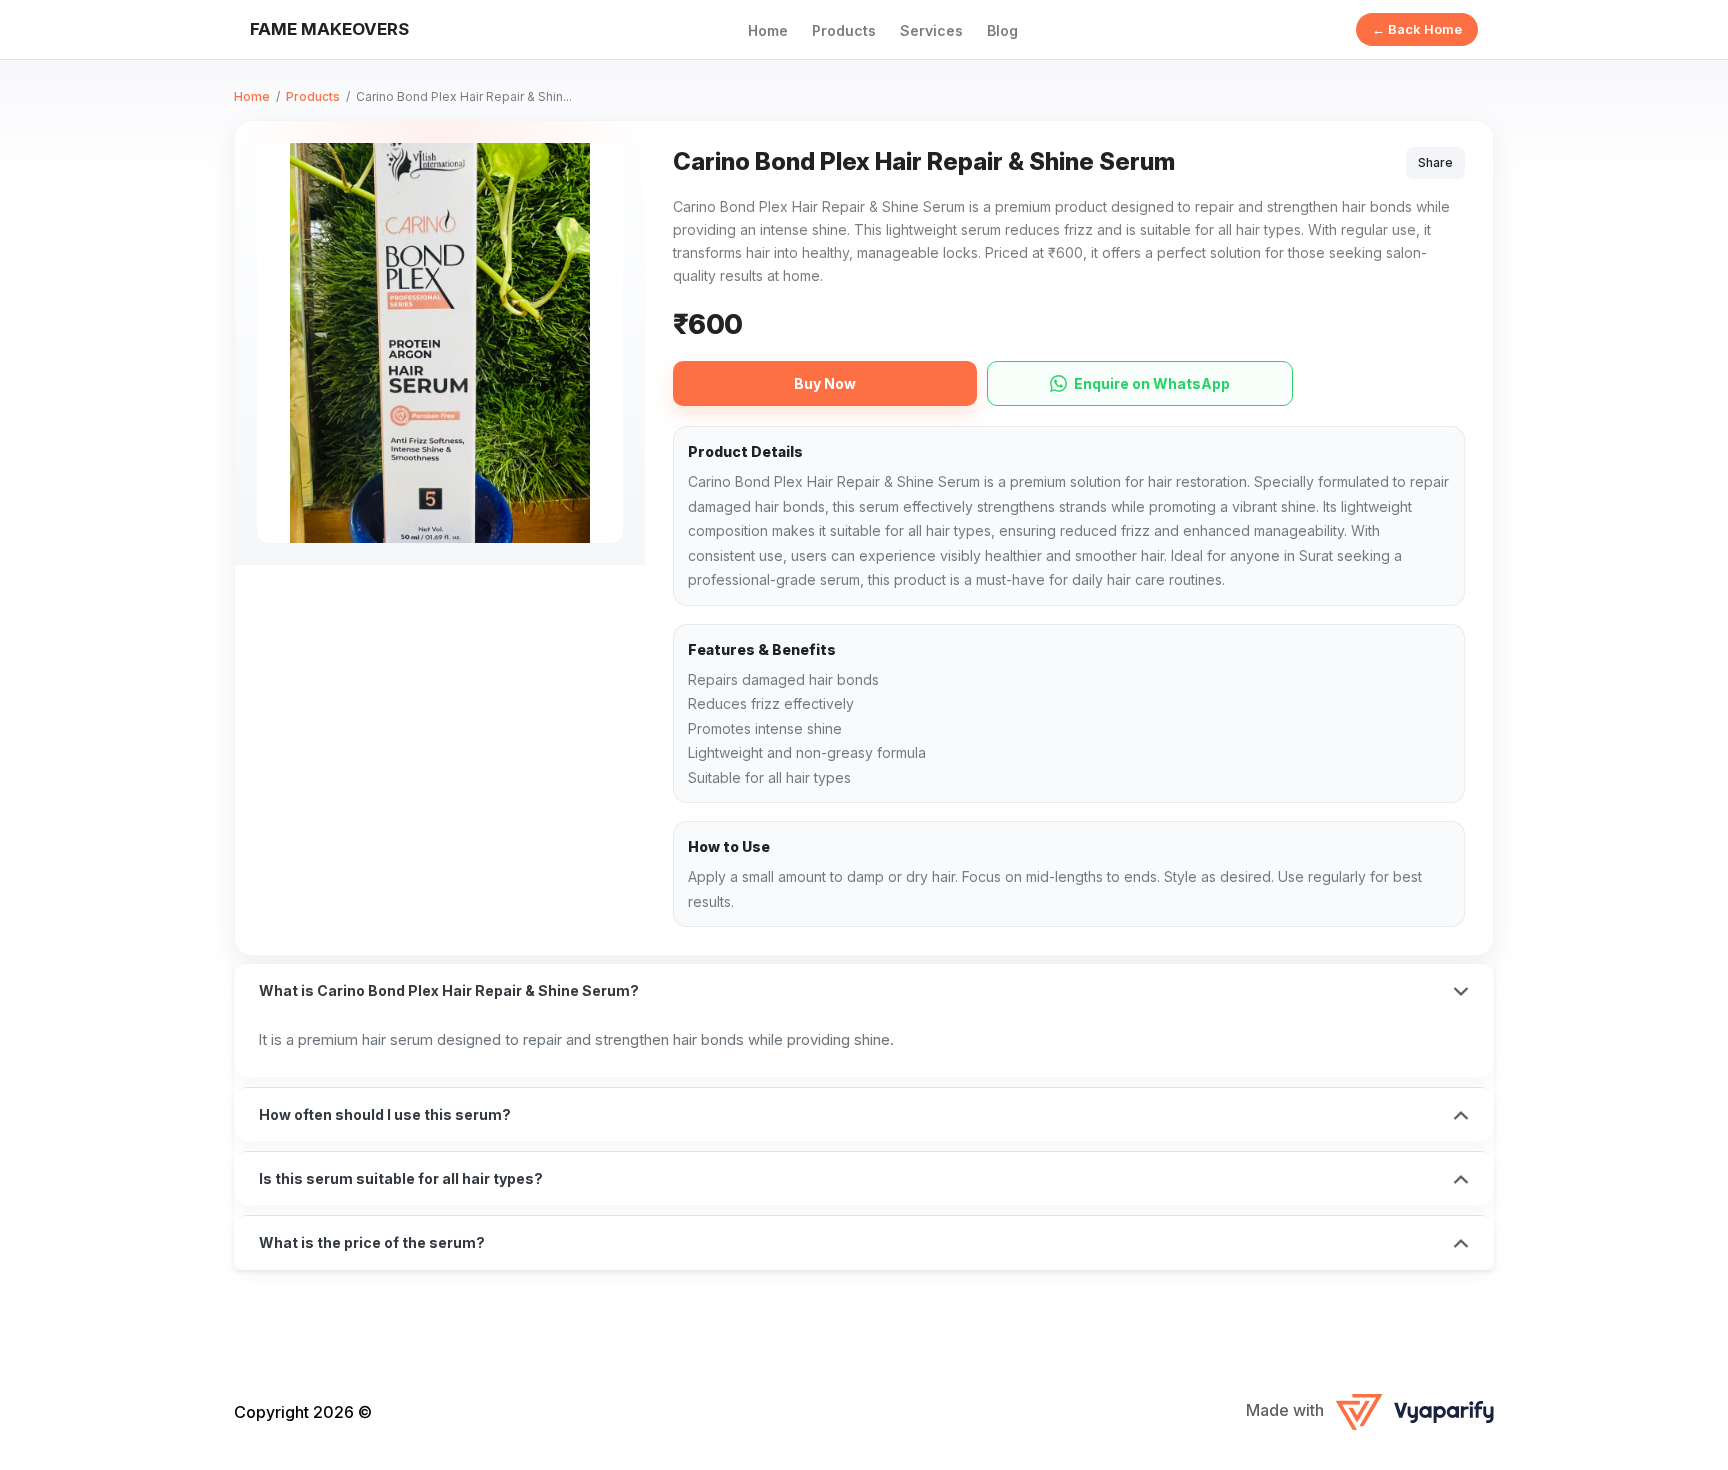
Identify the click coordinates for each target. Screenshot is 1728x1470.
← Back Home (1417, 29)
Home (768, 30)
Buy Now (825, 383)
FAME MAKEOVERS (329, 29)
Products (844, 30)
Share (1435, 162)
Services (931, 30)
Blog (1002, 30)
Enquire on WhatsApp (1152, 383)
